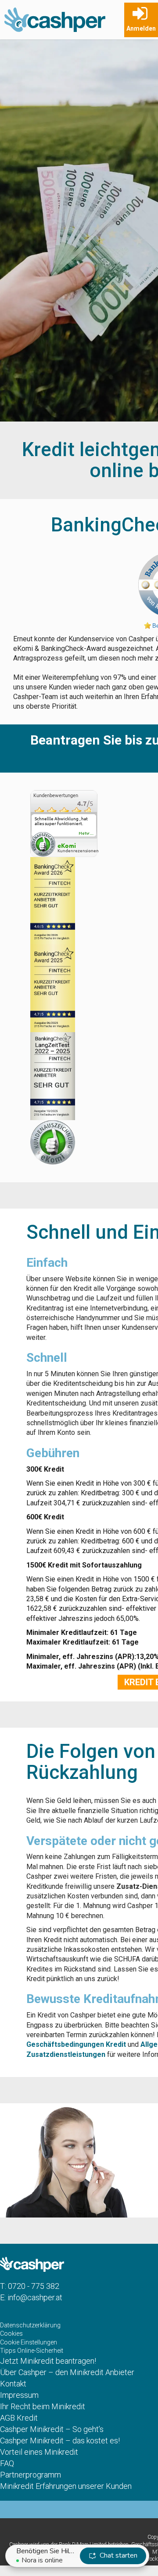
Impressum (19, 2395)
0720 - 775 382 (34, 2286)
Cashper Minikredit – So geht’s (52, 2429)
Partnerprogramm (31, 2475)
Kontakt (13, 2384)
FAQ (7, 2463)
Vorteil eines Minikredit (39, 2452)
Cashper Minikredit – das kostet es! (60, 2441)
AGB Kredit (19, 2418)
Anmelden (141, 28)
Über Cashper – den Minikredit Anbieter (67, 2372)
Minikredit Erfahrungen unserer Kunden (66, 2486)
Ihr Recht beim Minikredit (43, 2406)
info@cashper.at (35, 2297)
